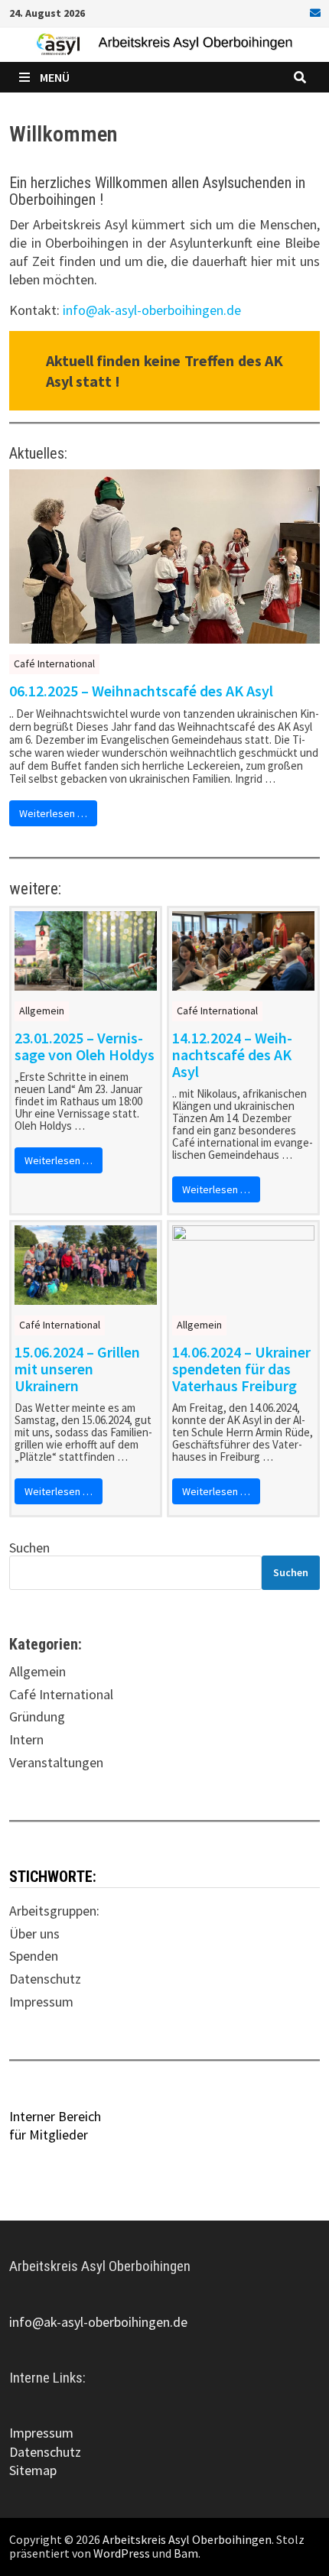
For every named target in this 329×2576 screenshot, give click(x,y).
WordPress (122, 2553)
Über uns (34, 1934)
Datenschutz (45, 1979)
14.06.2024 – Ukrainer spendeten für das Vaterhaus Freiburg (241, 1369)
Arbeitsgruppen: (54, 1911)
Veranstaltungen (56, 1762)
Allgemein (42, 1011)
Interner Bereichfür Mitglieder (55, 2125)
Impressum (41, 2002)
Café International (54, 663)
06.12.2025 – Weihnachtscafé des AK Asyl (141, 691)
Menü (55, 77)
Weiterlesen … (53, 813)
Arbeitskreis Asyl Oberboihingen (187, 2539)
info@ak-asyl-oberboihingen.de (152, 310)
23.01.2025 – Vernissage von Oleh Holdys (85, 1046)
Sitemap (33, 2470)
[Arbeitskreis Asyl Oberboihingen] (164, 43)
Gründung (37, 1716)
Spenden (34, 1956)
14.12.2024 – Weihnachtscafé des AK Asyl (232, 1055)
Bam (186, 2553)
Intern (26, 1739)
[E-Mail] (313, 12)
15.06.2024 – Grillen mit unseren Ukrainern (77, 1369)
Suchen (29, 1548)
